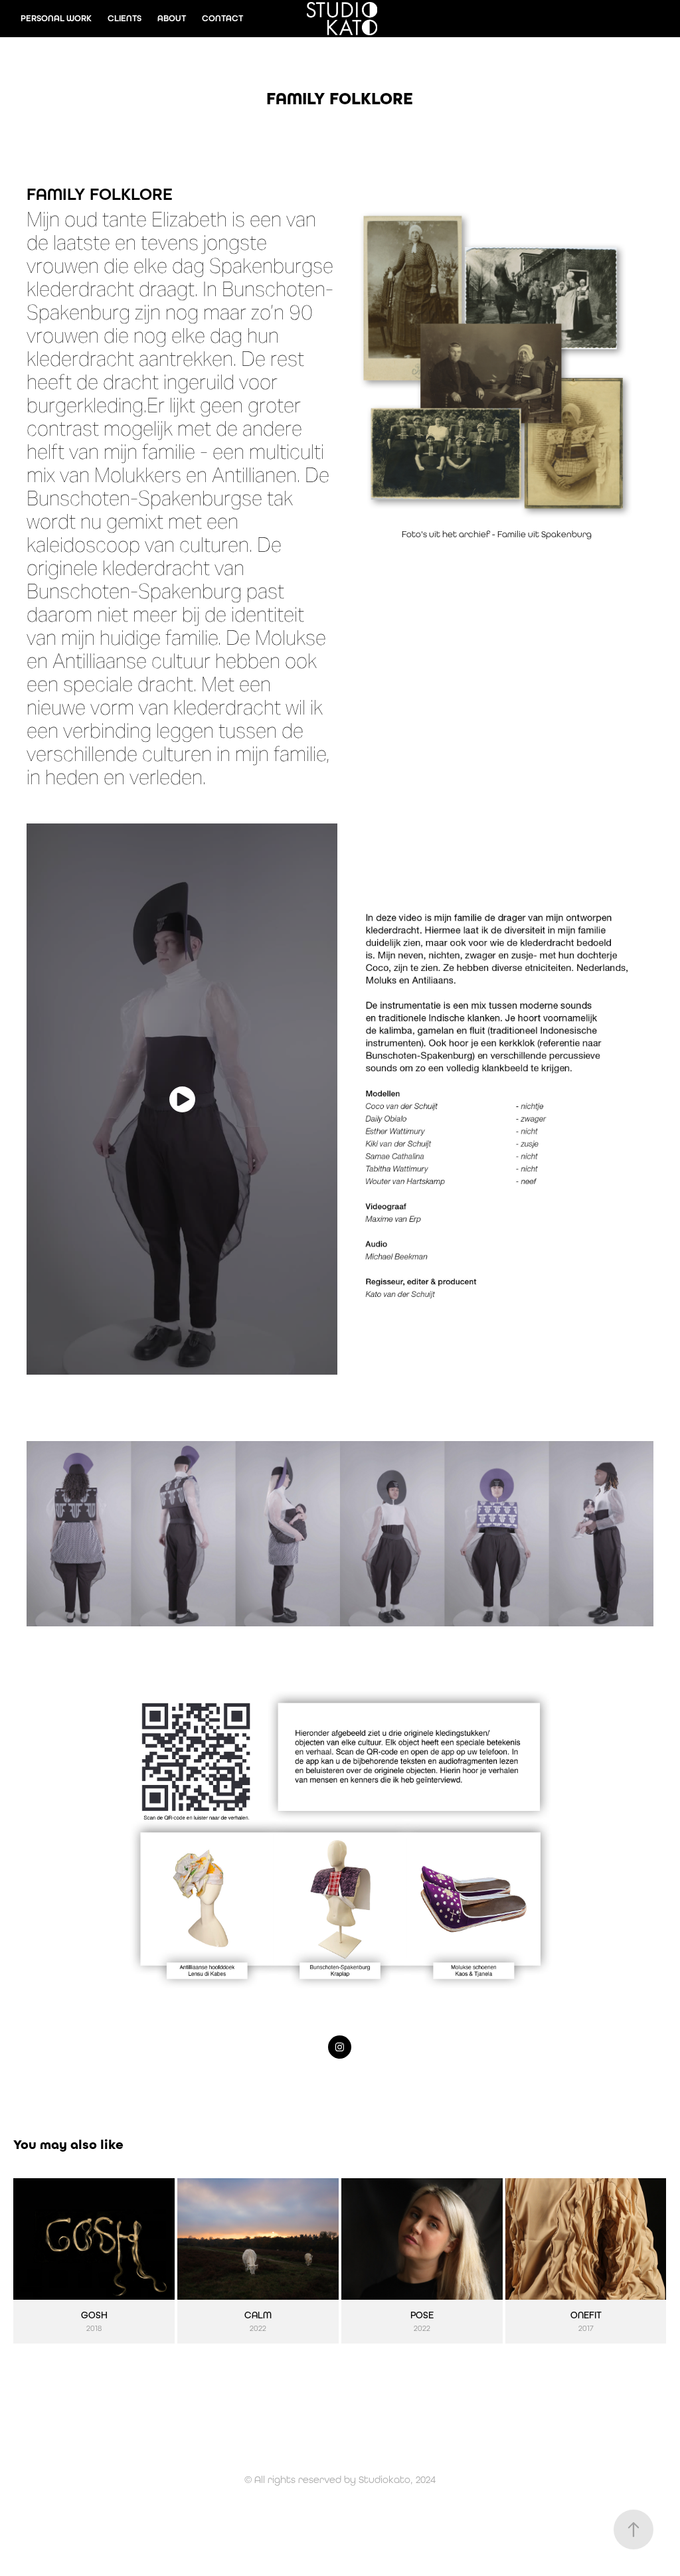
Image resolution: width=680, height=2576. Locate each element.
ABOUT (172, 18)
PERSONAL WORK (56, 18)
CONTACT (222, 18)
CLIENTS (125, 18)
